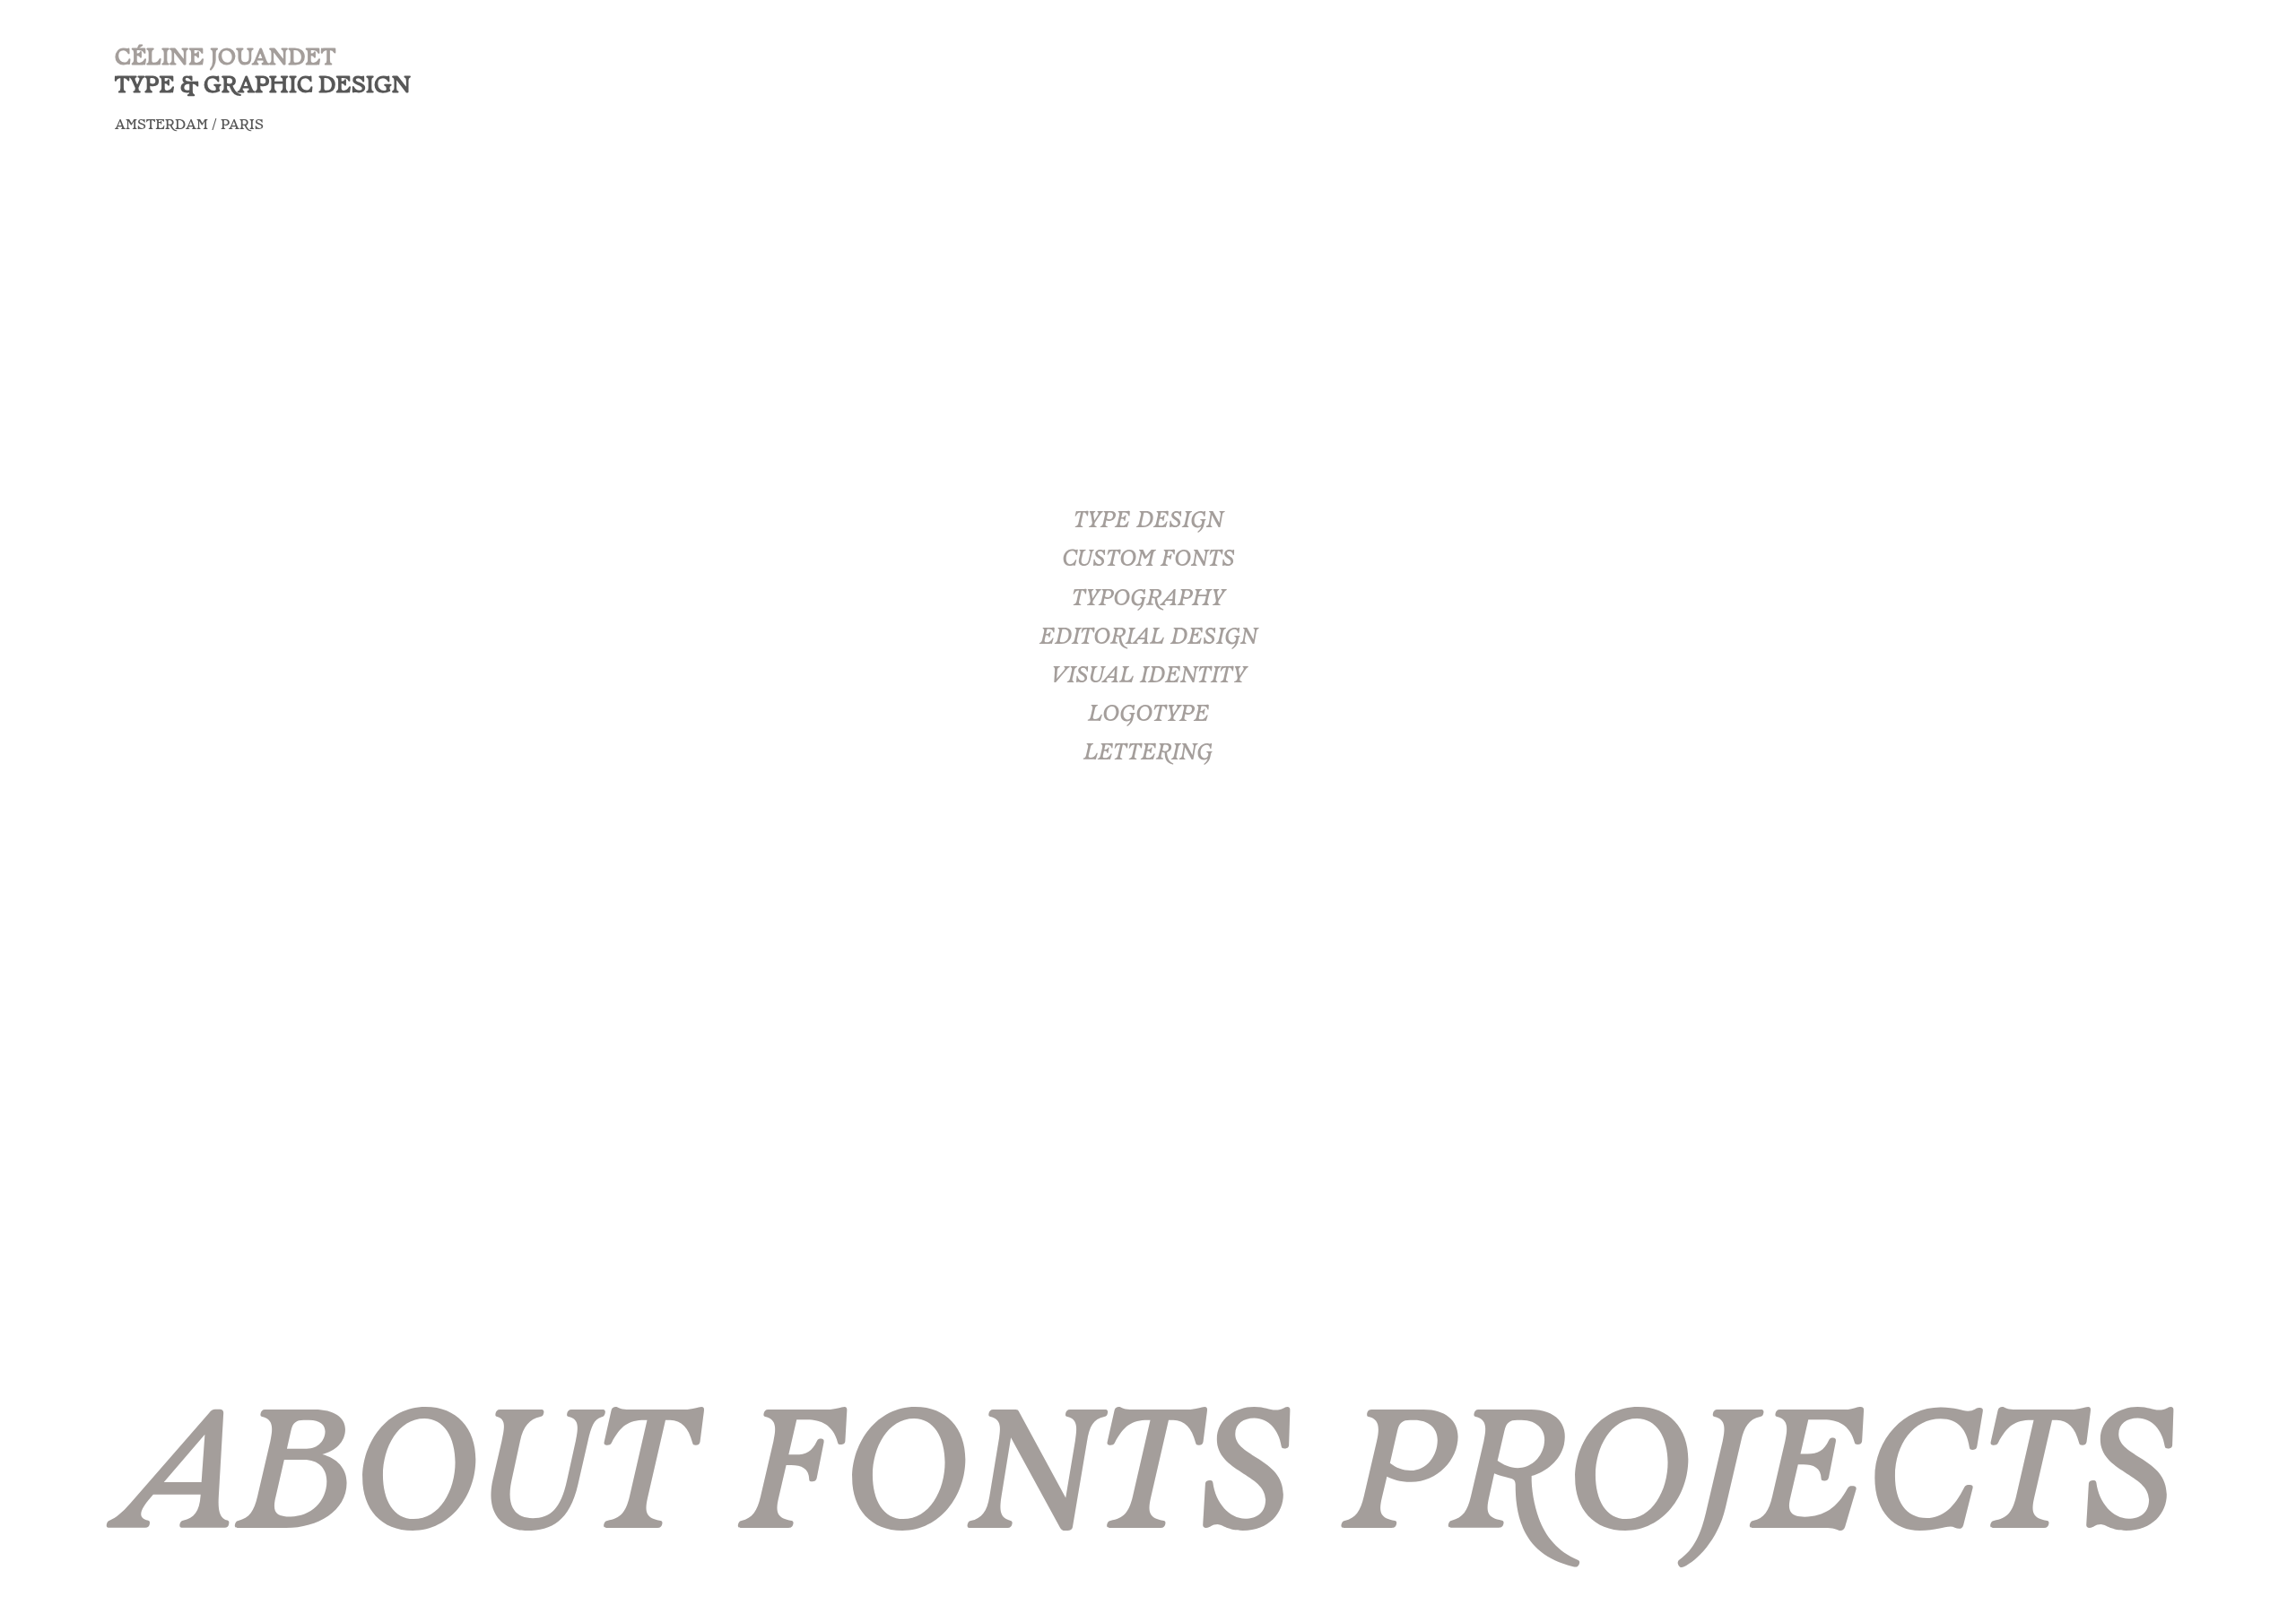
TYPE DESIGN (1148, 522)
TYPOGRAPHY (1148, 599)
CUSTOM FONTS (1148, 560)
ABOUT (404, 1485)
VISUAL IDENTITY (1148, 677)
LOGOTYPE (1148, 716)
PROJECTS (1761, 1485)
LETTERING (1148, 754)
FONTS (1017, 1485)
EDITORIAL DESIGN (1148, 638)
